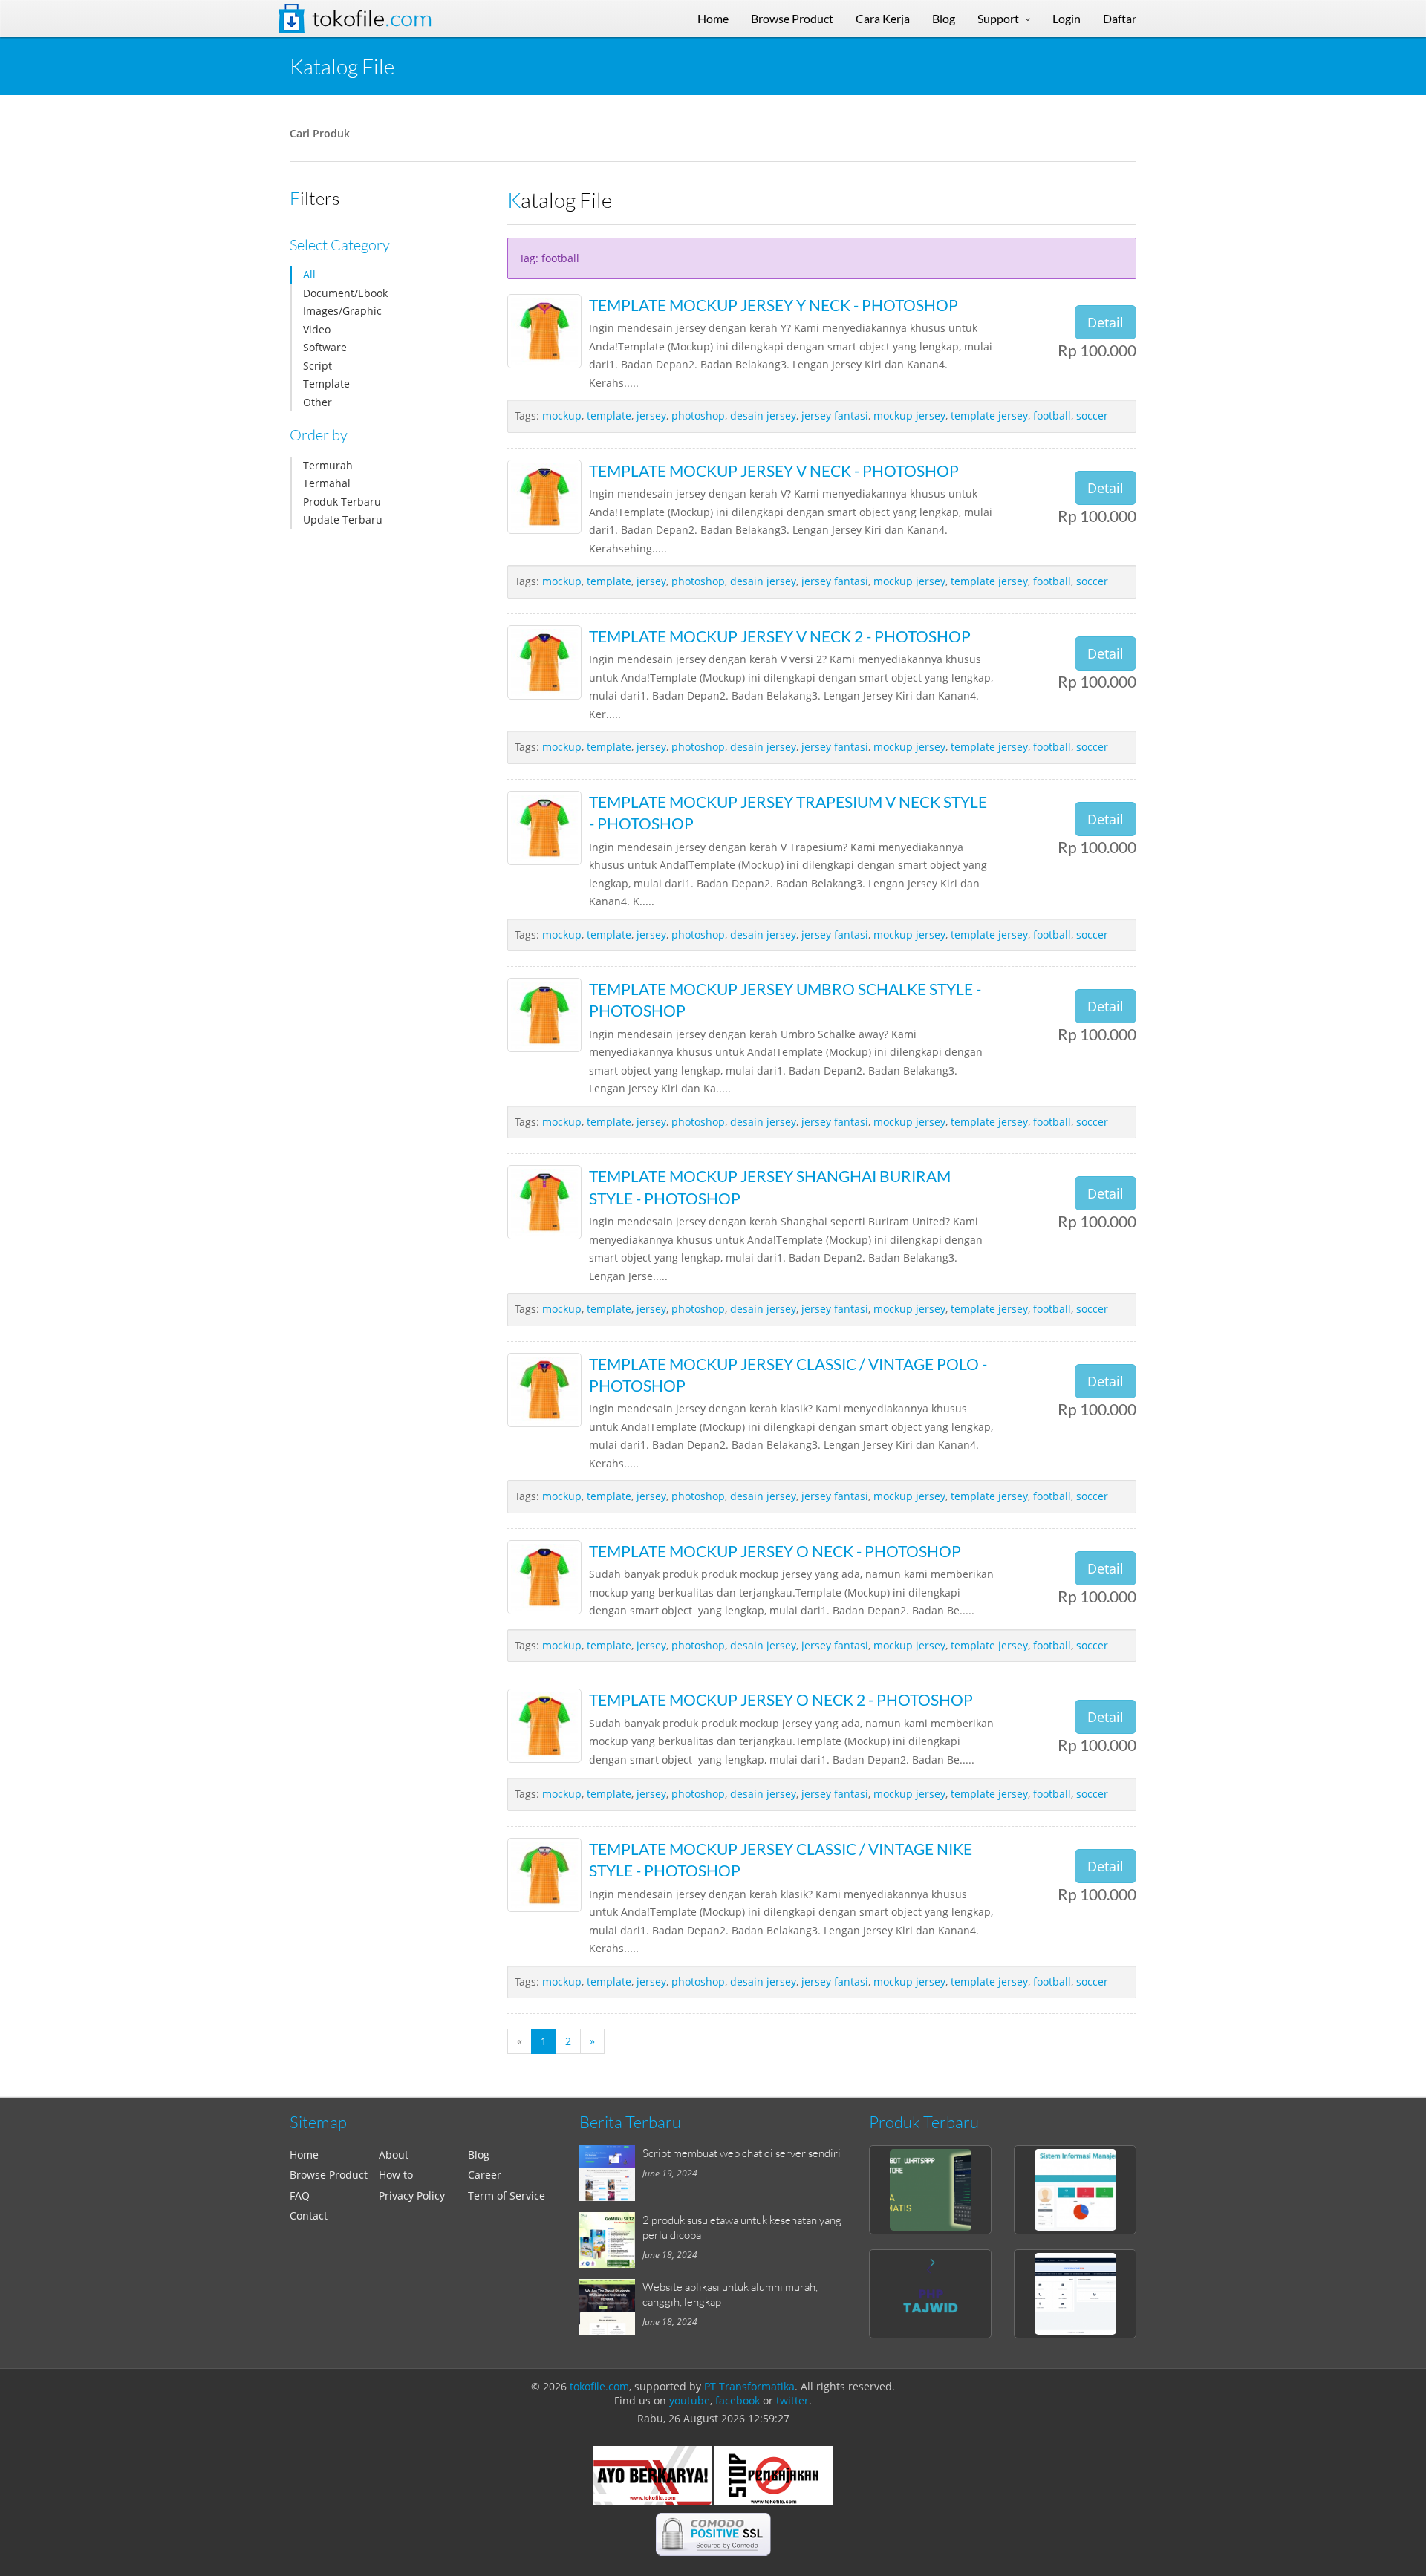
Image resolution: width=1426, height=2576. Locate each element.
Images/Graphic (342, 311)
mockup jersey (909, 415)
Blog (479, 2155)
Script (318, 366)
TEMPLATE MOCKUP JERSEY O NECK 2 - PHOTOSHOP (781, 1699)
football (1052, 415)
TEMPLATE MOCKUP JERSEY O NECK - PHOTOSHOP (775, 1551)
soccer (1092, 415)
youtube (690, 2400)
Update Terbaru (343, 519)
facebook (738, 2400)
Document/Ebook (345, 293)
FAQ (300, 2195)
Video (317, 329)
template (609, 415)
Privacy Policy (412, 2195)
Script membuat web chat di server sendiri (742, 2153)
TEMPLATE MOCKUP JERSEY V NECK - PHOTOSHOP (774, 470)
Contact (309, 2215)
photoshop (698, 415)
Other (318, 402)
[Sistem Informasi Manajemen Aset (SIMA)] (1075, 2190)
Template (326, 384)
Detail (1106, 322)
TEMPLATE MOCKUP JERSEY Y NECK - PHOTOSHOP (774, 305)
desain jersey (763, 415)
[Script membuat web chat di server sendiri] (611, 2173)
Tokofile (372, 19)
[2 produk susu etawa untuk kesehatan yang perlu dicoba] (611, 2240)
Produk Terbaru (342, 502)
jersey (651, 415)
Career (485, 2175)
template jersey (989, 415)
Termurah (328, 465)
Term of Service (507, 2195)
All (309, 274)
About (394, 2155)
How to (396, 2175)
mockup (562, 415)
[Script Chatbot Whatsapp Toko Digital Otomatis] (930, 2190)
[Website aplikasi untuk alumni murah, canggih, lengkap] (611, 2307)
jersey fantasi (835, 415)
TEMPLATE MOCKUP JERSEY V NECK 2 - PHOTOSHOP (780, 636)
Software (325, 347)
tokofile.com (599, 2386)
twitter (792, 2400)
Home (304, 2155)
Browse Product (329, 2175)
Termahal (327, 483)
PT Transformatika (749, 2386)
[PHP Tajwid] (930, 2294)
